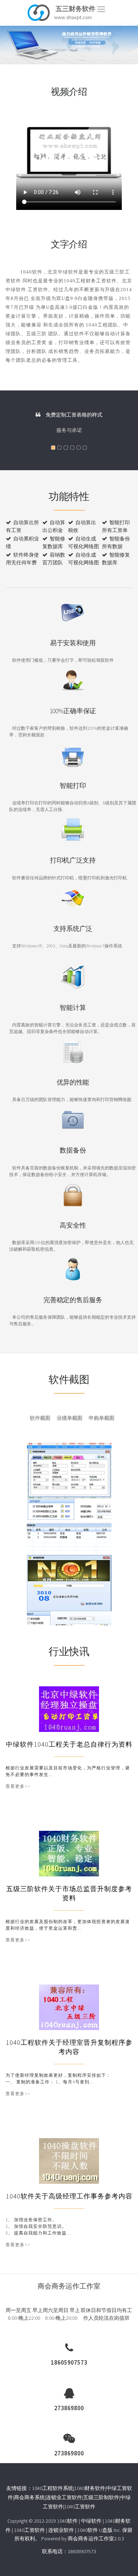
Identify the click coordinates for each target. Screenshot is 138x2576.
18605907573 (69, 2362)
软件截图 (40, 1418)
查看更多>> (18, 1786)
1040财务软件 (90, 2488)
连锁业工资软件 (64, 2497)
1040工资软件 (80, 2507)
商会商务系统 (29, 2497)
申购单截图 (102, 1418)
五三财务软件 (75, 9)
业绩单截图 (70, 1418)
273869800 (69, 2408)
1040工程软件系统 (53, 2488)
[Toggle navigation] (101, 9)
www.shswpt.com (73, 17)
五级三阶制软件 (101, 2497)
